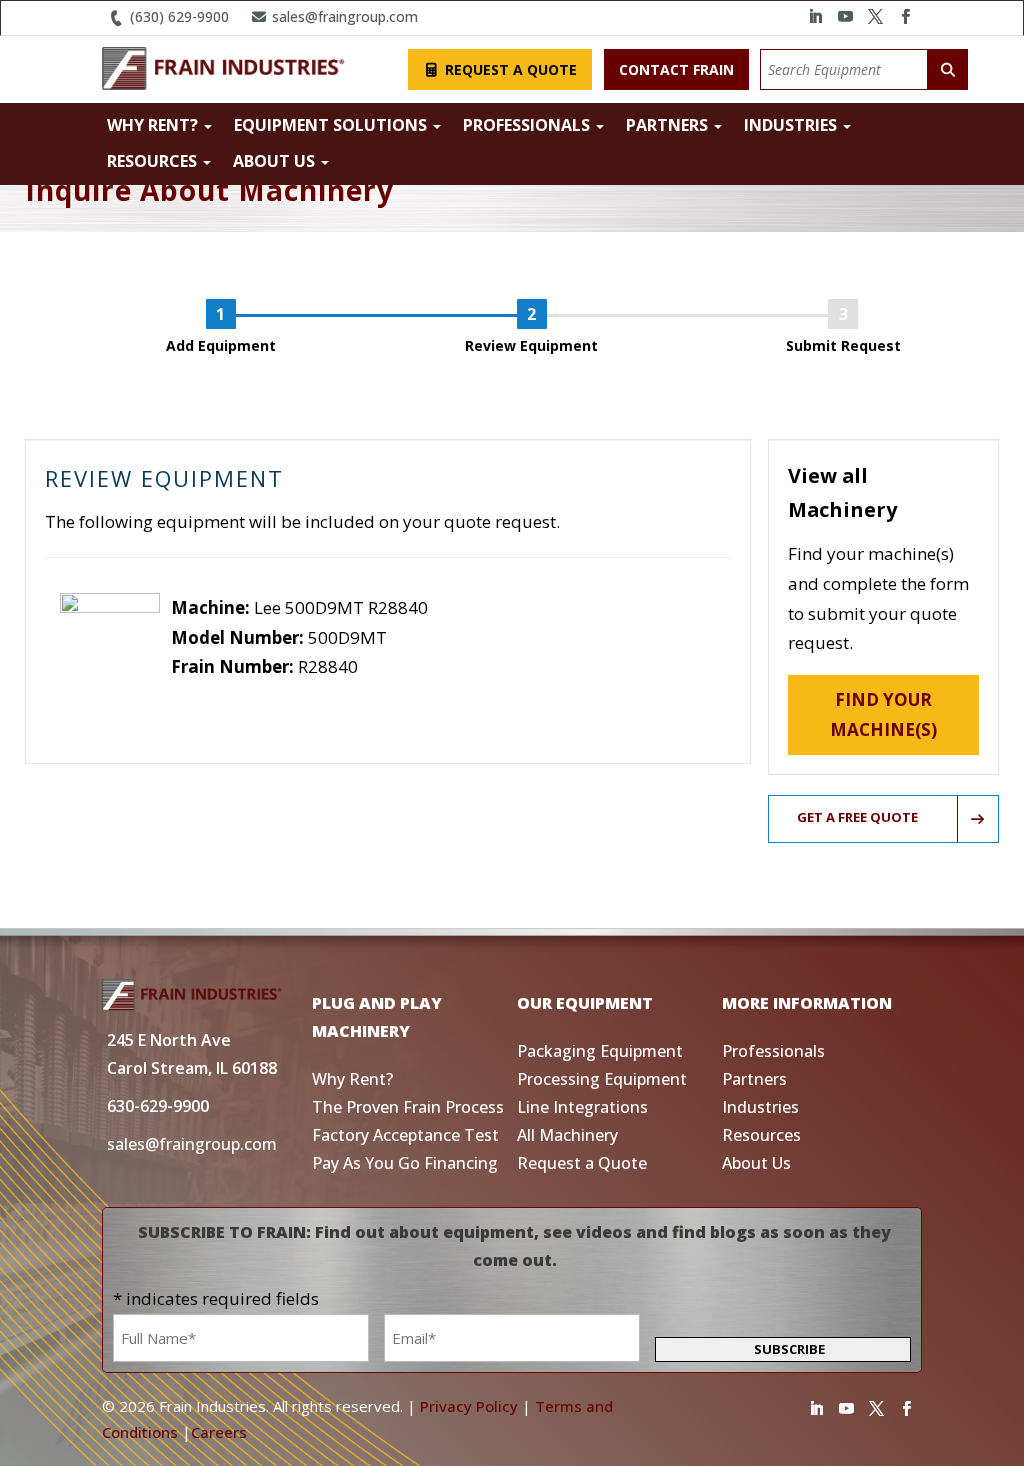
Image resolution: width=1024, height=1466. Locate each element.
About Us (276, 161)
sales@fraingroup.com (343, 16)
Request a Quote (509, 69)
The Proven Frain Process (408, 1107)
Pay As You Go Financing (405, 1163)
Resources (154, 161)
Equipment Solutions (332, 125)
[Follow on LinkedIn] (816, 17)
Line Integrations (582, 1107)
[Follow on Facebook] (906, 17)
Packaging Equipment (600, 1051)
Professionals (528, 125)
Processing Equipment (602, 1079)
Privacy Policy (469, 1406)
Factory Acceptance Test (405, 1135)
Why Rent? (154, 125)
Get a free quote (857, 817)
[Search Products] (948, 69)
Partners (669, 125)
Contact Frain (676, 69)
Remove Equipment (248, 696)
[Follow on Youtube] (846, 17)
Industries (792, 125)
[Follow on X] (876, 17)
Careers (219, 1432)
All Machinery (567, 1135)
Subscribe (789, 1349)
